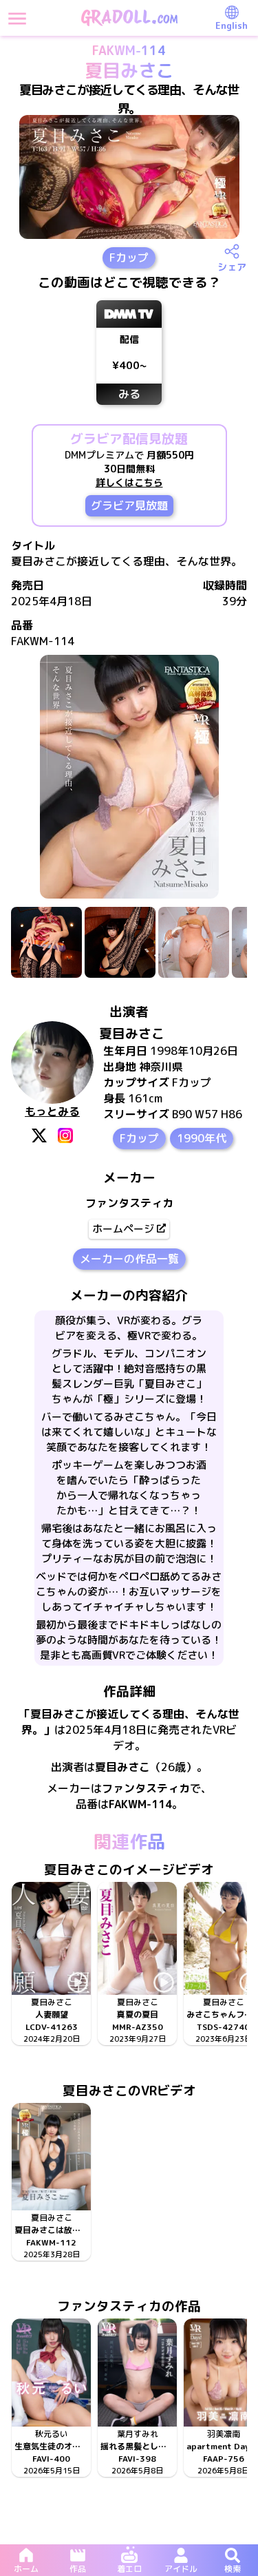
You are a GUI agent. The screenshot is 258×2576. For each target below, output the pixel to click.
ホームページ (123, 1229)
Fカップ (129, 258)
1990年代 (202, 1138)
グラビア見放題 (129, 505)
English (232, 25)
